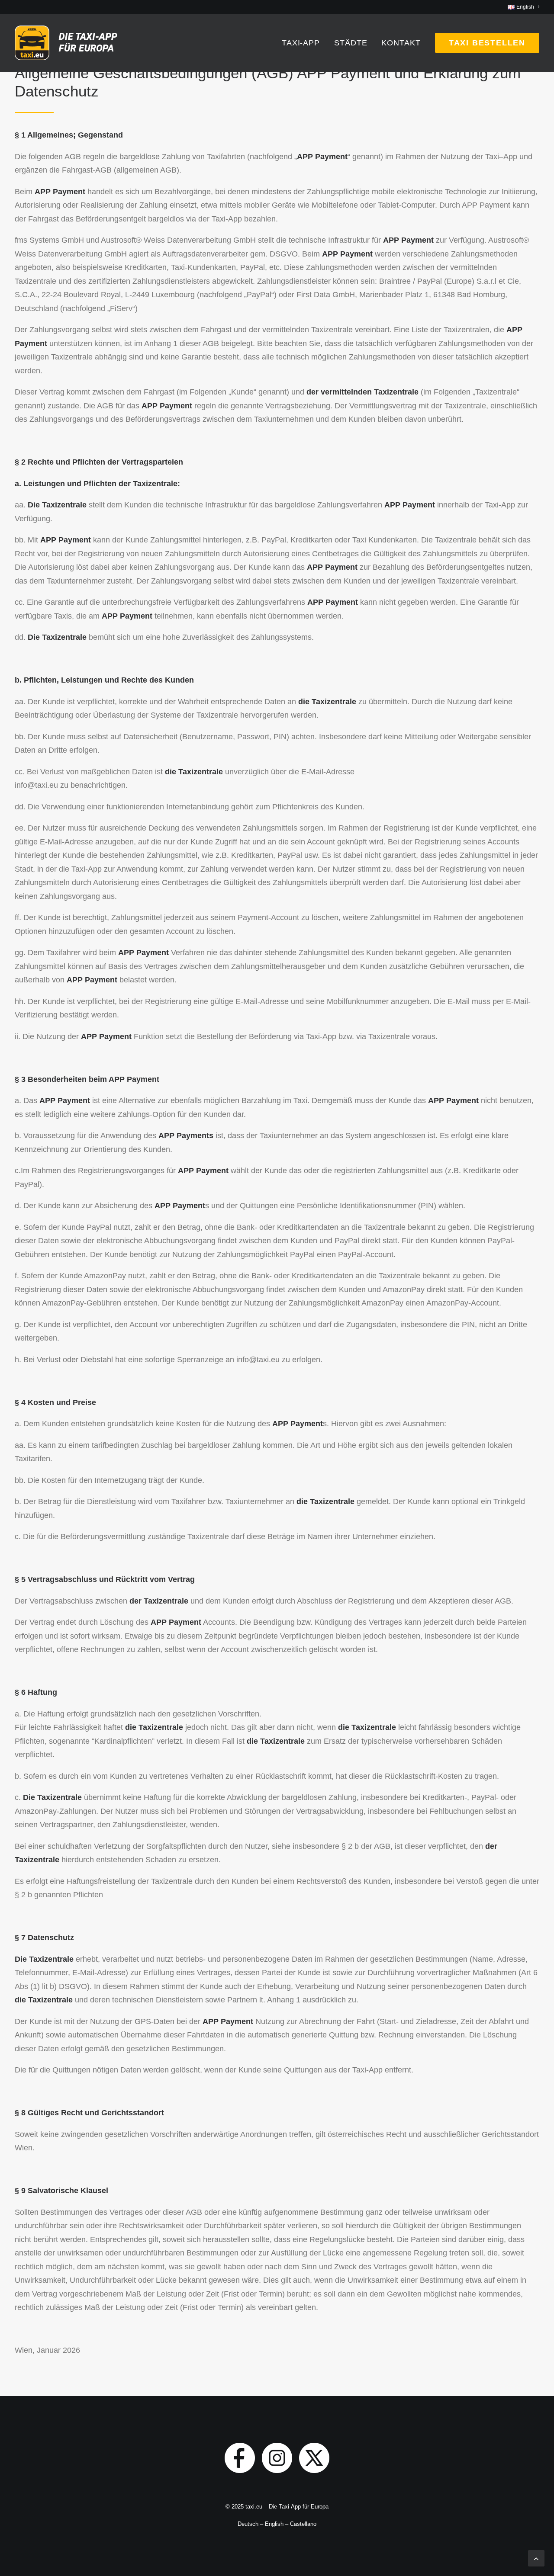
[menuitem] (523, 7)
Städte (351, 43)
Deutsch (248, 2524)
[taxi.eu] (68, 43)
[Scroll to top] (536, 2558)
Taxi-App (301, 43)
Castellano (303, 2524)
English (274, 2524)
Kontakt (401, 43)
